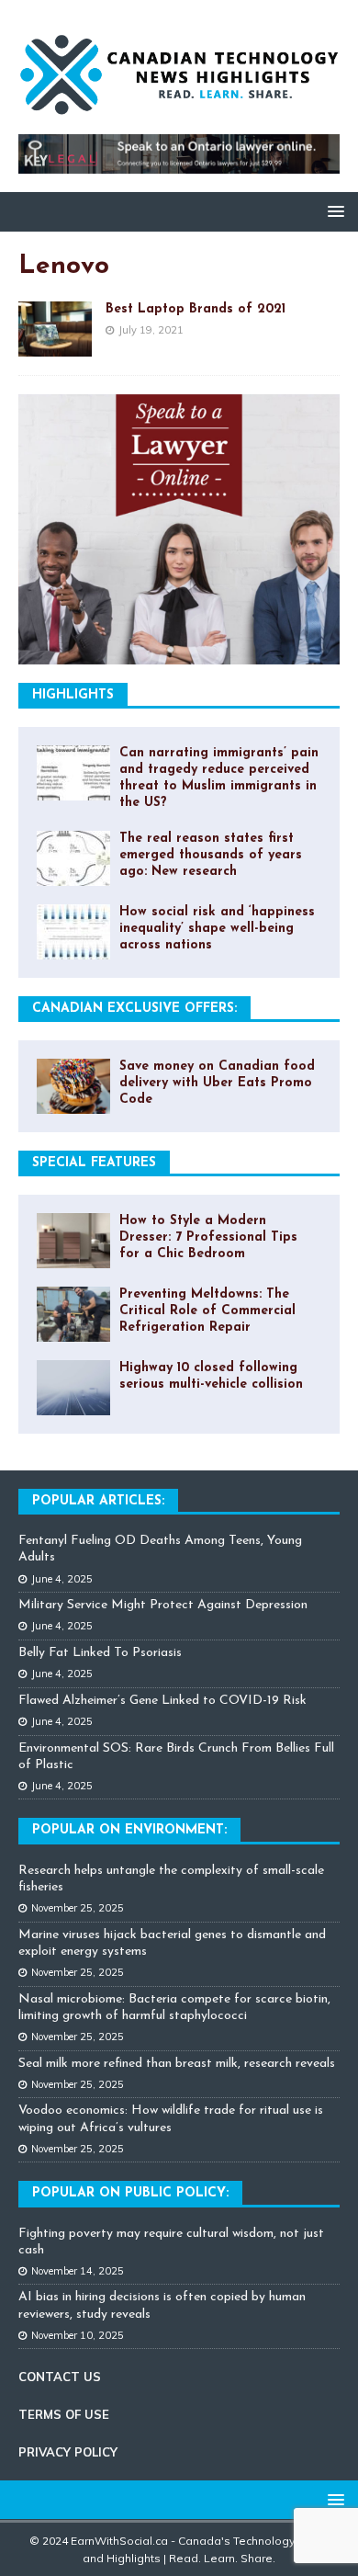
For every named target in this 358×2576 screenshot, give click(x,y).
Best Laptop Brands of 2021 (196, 309)
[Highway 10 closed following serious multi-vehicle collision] (73, 1388)
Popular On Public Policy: (130, 2193)
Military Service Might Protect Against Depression (163, 1605)
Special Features (94, 1163)
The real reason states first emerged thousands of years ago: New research (211, 855)
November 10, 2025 (78, 2335)
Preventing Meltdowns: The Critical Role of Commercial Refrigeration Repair (207, 1311)
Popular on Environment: (129, 1830)
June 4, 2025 (62, 1579)
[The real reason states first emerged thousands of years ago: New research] (73, 858)
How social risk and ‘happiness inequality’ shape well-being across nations (217, 929)
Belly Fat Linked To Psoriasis (100, 1653)
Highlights (73, 695)
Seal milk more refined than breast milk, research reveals (177, 2064)
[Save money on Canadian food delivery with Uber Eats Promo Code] (73, 1086)
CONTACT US (60, 2377)
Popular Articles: (98, 1501)
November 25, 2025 (78, 1908)
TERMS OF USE (64, 2414)
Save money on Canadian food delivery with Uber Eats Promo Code (217, 1083)
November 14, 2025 (78, 2271)
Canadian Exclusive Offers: (134, 1009)
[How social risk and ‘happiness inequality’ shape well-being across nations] (73, 932)
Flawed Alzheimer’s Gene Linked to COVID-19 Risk (162, 1701)
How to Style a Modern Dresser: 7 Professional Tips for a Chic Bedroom (208, 1237)
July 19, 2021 (151, 330)
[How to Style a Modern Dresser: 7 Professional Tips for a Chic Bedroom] (73, 1241)
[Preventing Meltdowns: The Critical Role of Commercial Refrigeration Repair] (73, 1314)
